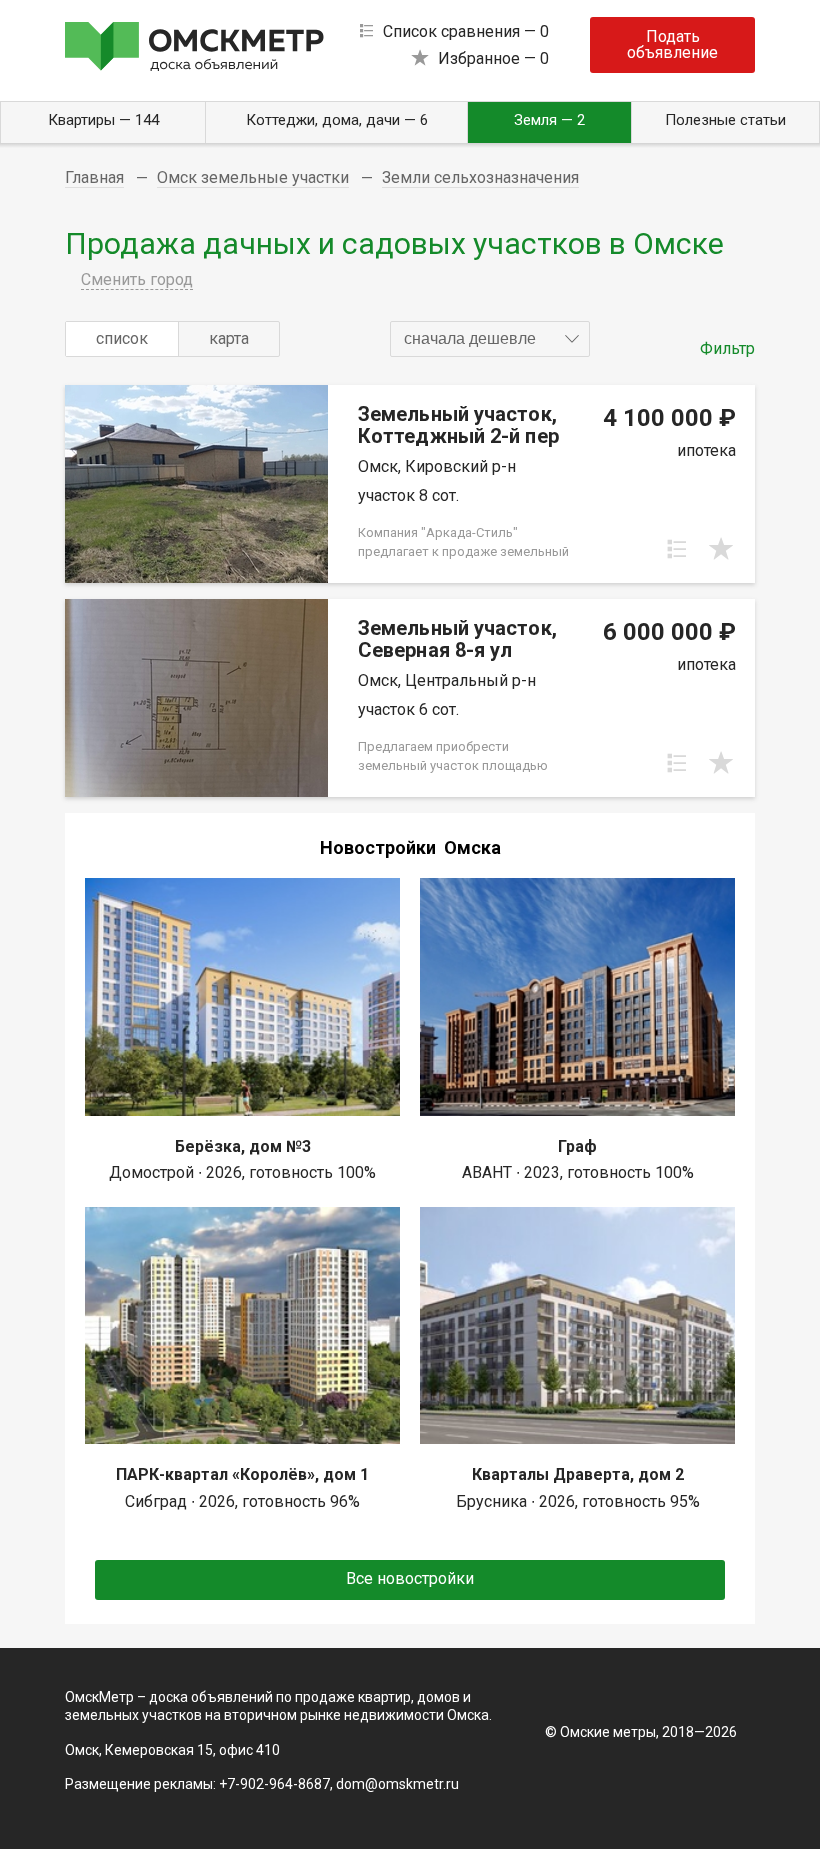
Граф (577, 1146)
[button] (490, 339)
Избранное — (493, 58)
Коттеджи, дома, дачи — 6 (337, 120)
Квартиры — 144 (103, 120)
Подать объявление (672, 44)
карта (229, 338)
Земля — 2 (549, 120)
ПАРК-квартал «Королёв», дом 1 (242, 1474)
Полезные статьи (725, 120)
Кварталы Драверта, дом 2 (578, 1474)
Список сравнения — (466, 31)
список (122, 338)
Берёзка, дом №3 (243, 1146)
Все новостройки (410, 1578)
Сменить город (137, 279)
